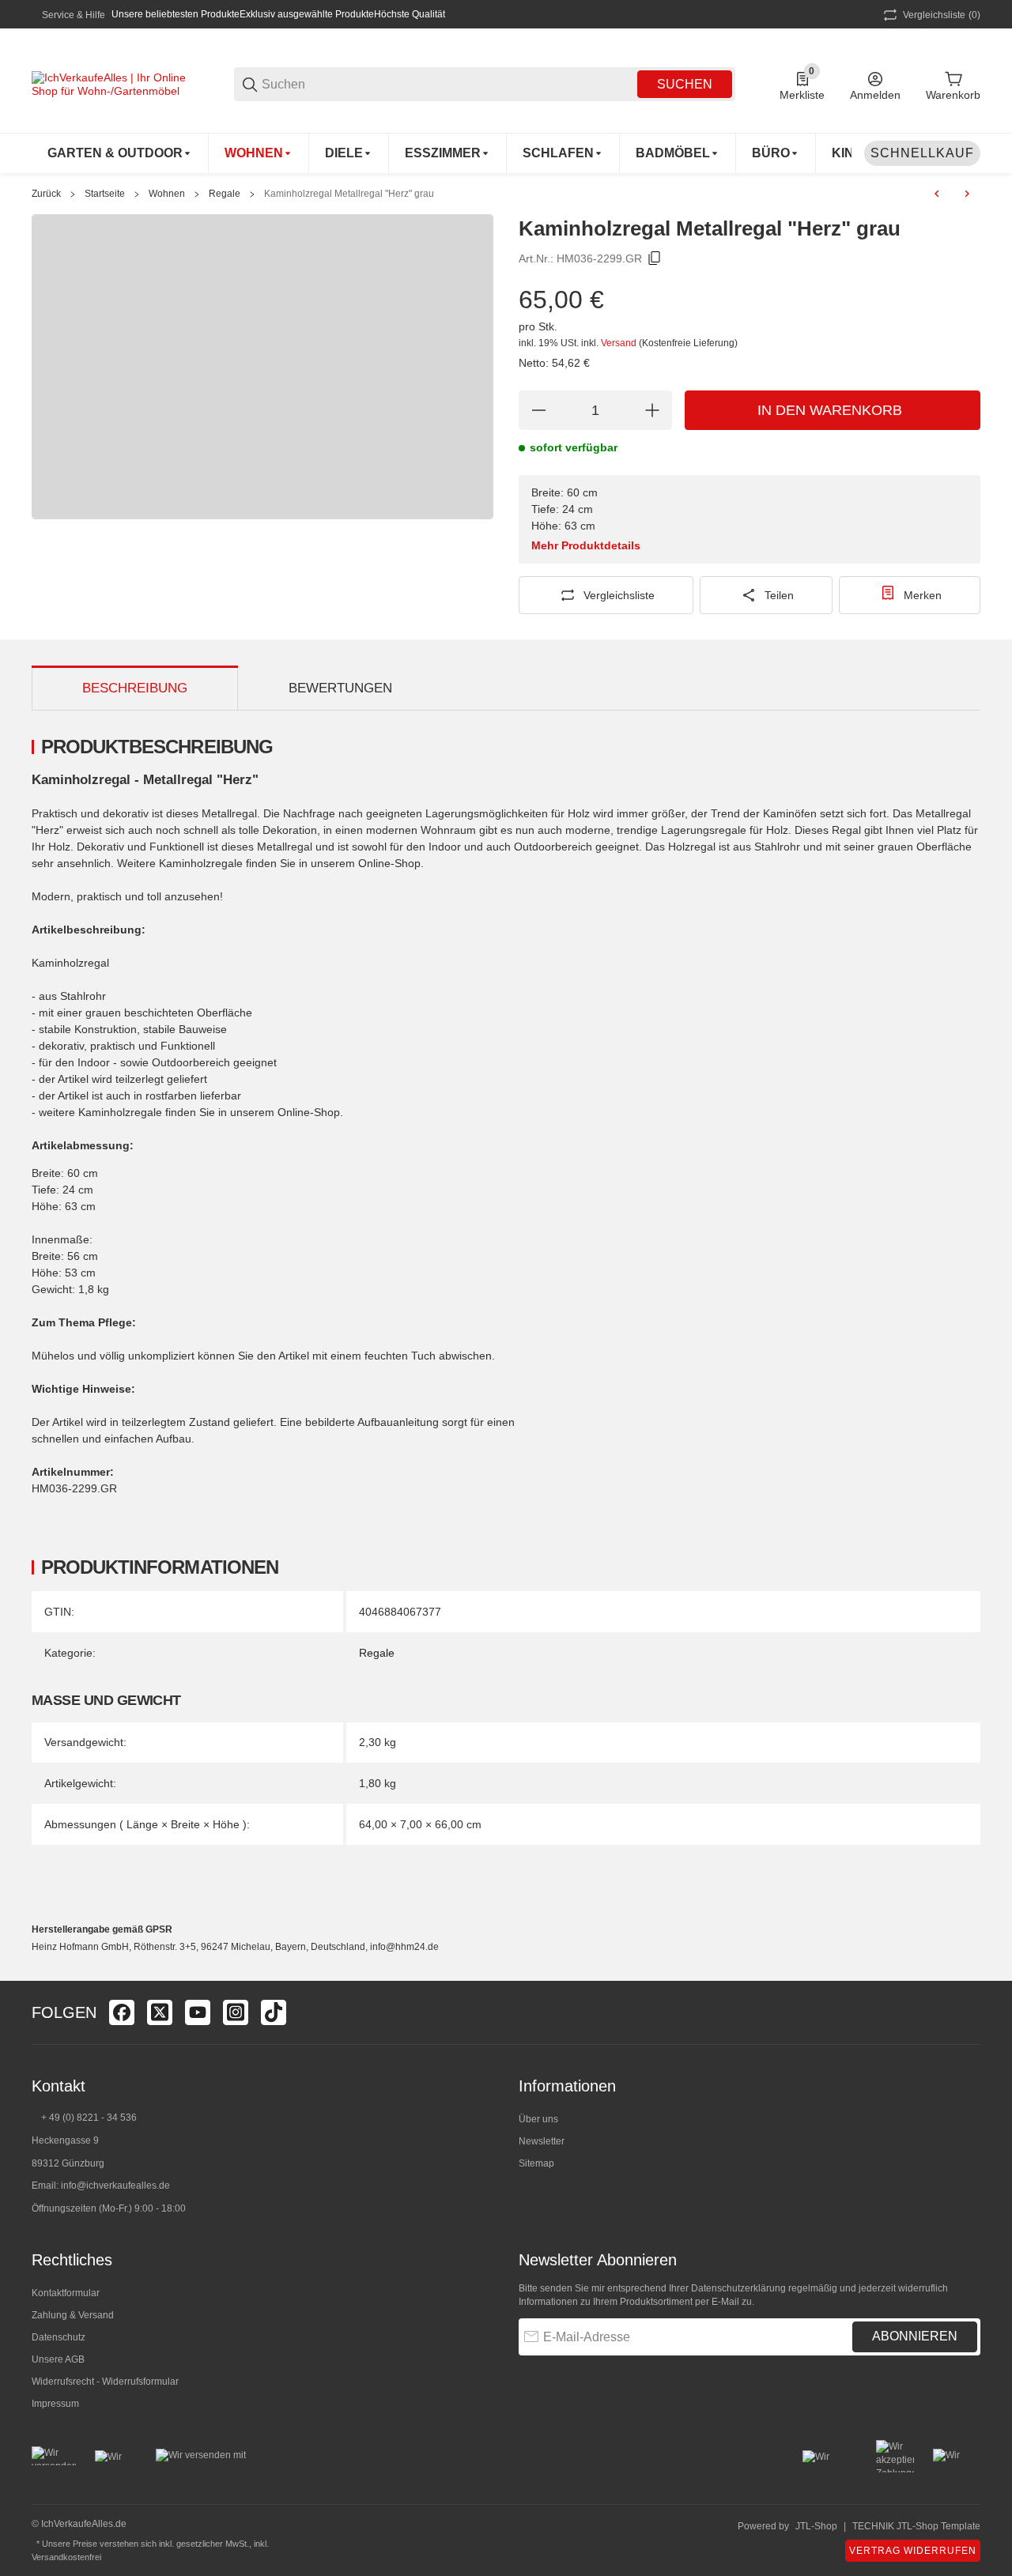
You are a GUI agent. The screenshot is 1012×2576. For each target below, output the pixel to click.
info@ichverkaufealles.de (115, 2186)
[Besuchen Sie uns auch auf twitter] (160, 2012)
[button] (968, 2012)
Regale (225, 194)
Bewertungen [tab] (340, 688)
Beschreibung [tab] (135, 688)
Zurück (46, 194)
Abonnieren (915, 2336)
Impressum (55, 2404)
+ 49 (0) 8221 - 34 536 (89, 2118)
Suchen (685, 84)
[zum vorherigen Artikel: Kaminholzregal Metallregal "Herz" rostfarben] (937, 194)
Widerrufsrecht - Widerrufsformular (105, 2382)
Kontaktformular (66, 2293)
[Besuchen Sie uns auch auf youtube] (198, 2012)
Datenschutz (59, 2337)
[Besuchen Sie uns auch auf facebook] (122, 2012)
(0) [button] (942, 15)
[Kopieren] (655, 258)
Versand (620, 343)
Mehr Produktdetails (586, 545)
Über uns (538, 2119)
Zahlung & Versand (73, 2315)
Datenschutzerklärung (738, 2288)
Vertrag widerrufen (913, 2551)
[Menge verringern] (538, 410)
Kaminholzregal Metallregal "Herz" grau (349, 194)
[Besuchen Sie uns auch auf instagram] (236, 2012)
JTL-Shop (816, 2526)
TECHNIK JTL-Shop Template (916, 2526)
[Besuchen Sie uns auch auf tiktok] (274, 2012)
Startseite (105, 194)
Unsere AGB (58, 2359)
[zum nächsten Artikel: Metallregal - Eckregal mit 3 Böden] (967, 194)
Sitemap (536, 2163)
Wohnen (167, 194)
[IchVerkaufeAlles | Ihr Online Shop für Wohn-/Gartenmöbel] (111, 83)
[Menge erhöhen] (652, 410)
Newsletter (542, 2141)
